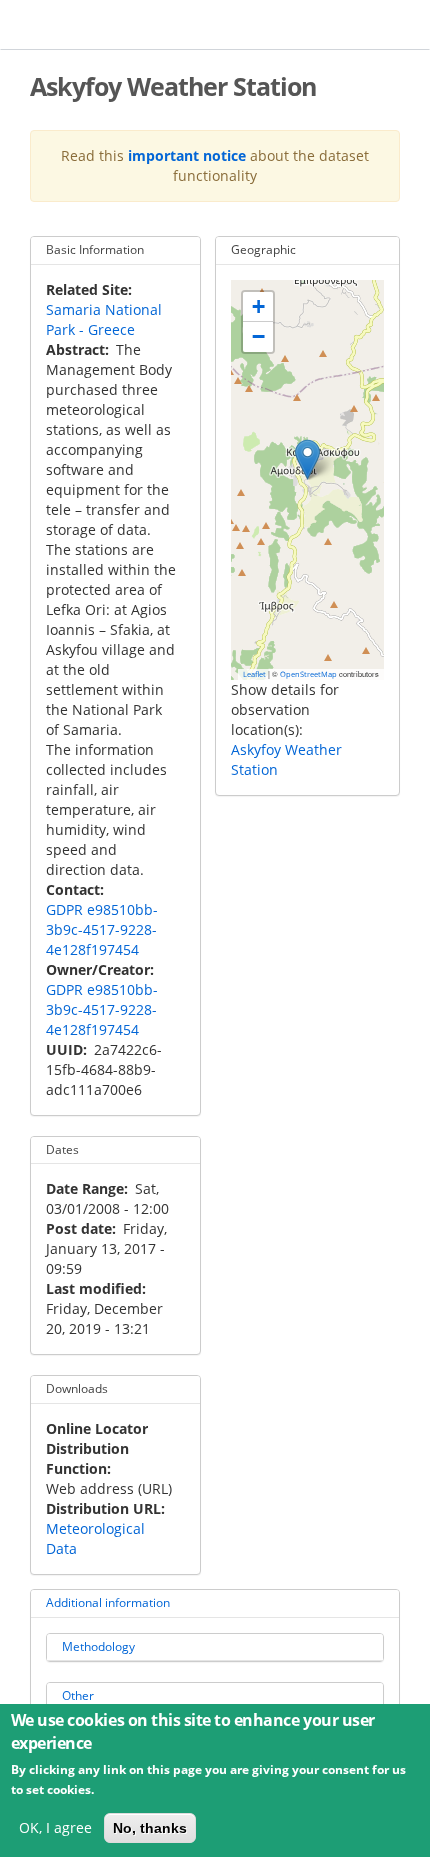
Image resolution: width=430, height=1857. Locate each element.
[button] (307, 459)
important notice (187, 155)
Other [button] (78, 1695)
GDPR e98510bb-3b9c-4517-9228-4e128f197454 (102, 929)
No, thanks (150, 1828)
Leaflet (254, 674)
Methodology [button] (98, 1646)
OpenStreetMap (308, 674)
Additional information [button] (108, 1602)
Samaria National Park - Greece (104, 319)
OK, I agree (55, 1827)
